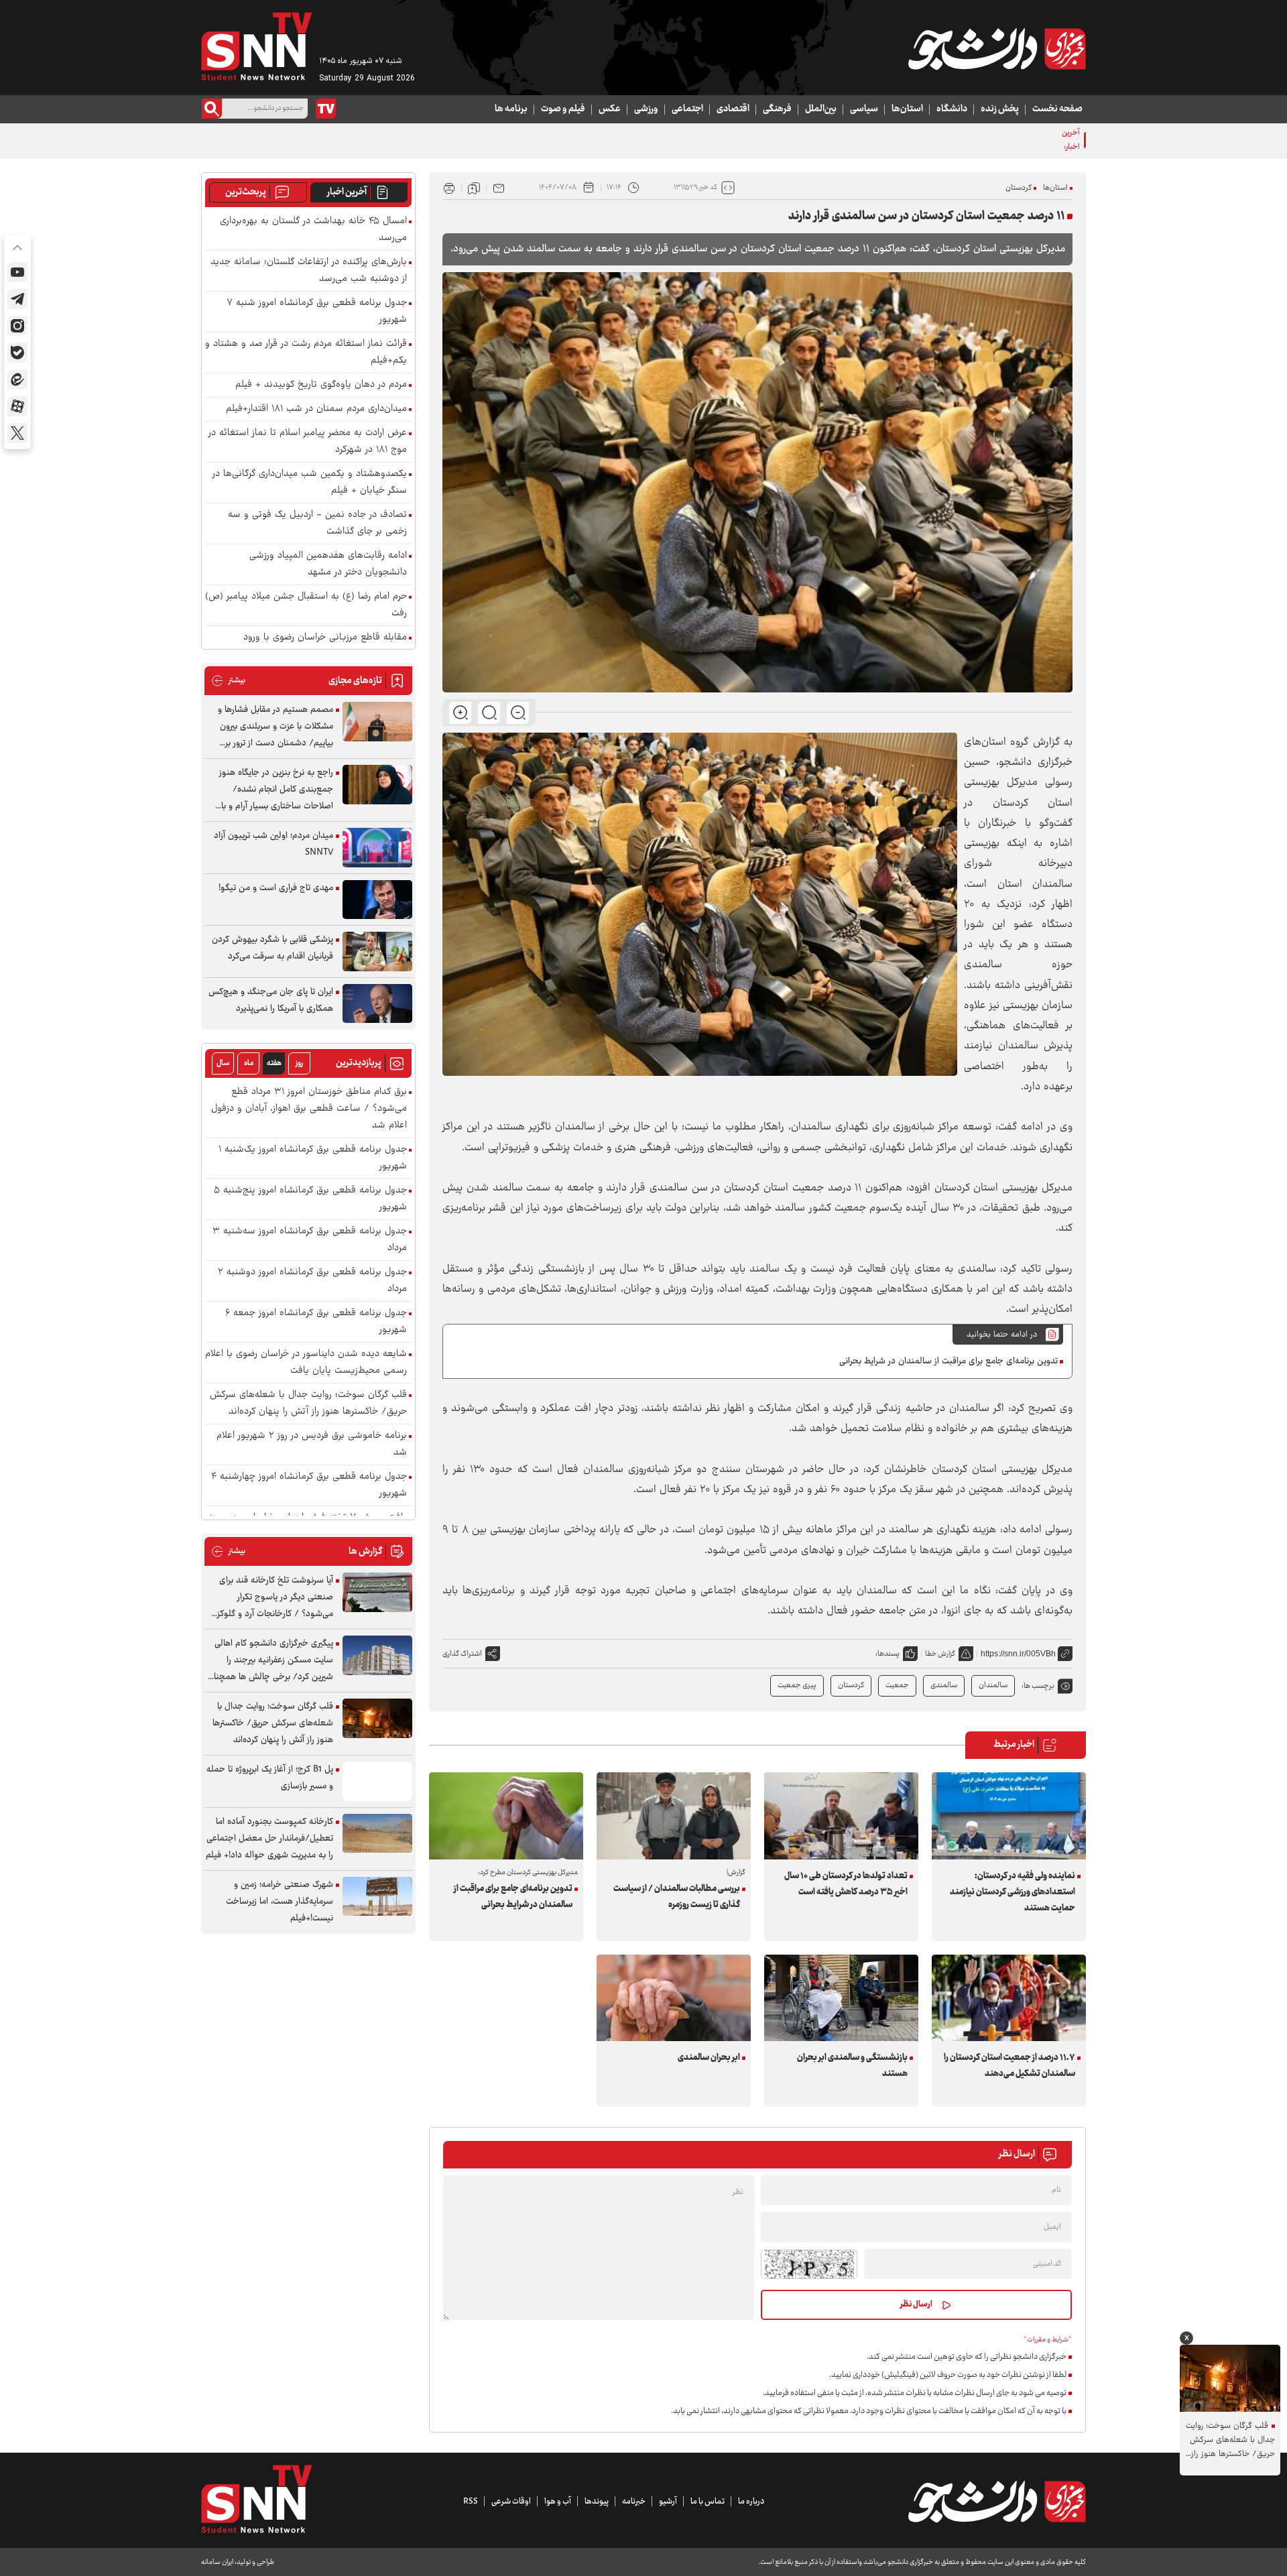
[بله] (17, 353)
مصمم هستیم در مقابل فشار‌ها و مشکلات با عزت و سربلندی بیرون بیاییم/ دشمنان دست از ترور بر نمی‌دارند (275, 727)
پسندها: (887, 1654)
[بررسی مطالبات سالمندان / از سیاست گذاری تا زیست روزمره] (674, 1816)
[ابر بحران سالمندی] (674, 1998)
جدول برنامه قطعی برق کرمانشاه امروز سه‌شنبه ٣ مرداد (310, 1240)
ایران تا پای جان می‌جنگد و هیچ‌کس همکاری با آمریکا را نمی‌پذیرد (271, 1000)
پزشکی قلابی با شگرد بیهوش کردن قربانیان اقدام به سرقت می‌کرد (272, 948)
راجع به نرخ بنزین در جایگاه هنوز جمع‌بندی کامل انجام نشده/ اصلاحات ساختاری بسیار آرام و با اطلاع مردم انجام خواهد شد (276, 790)
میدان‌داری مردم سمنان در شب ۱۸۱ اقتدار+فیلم (316, 409)
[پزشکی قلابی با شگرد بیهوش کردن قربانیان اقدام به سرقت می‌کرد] (377, 952)
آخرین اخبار (347, 192)
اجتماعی (687, 109)
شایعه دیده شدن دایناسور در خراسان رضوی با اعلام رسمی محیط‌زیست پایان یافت (306, 1363)
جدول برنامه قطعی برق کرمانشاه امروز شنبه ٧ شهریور (962, 140)
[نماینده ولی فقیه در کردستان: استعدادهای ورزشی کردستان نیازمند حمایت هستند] (1009, 1816)
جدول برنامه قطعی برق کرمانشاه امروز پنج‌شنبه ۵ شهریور (310, 1199)
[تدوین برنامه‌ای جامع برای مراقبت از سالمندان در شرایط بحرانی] (506, 1816)
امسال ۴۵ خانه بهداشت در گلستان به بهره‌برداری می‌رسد (313, 230)
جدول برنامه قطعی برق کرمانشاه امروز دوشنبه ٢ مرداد (312, 1281)
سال (223, 1063)
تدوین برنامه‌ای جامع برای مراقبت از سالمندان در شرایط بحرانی (948, 1361)
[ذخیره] (474, 188)
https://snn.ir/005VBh (1018, 1654)
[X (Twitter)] (17, 433)
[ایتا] (17, 379)
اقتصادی (733, 109)
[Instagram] (17, 326)
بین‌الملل (821, 109)
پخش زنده (1000, 109)
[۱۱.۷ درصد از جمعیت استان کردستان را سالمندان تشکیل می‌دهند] (1009, 1998)
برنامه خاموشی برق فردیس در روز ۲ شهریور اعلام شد (312, 1445)
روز (299, 1063)
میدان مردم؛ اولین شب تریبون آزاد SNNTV (273, 844)
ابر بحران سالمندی (709, 2058)
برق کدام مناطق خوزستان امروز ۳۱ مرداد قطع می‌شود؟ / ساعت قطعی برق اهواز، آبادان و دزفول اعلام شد (309, 1109)
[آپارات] (17, 406)
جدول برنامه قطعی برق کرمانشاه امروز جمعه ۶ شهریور (316, 1322)
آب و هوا (558, 2502)
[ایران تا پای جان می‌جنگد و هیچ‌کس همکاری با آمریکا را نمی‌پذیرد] (377, 1004)
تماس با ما (708, 2502)
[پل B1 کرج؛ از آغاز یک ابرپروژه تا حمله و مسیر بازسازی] (377, 1781)
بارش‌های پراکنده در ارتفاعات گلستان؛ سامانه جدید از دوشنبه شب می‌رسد (309, 271)
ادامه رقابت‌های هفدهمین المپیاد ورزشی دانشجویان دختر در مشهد (328, 564)
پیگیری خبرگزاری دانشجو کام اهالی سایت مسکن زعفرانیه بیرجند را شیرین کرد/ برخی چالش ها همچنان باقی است (270, 1661)
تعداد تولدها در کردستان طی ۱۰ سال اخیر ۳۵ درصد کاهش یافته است (846, 1884)
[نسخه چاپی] (449, 188)
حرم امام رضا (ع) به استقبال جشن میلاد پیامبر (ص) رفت (306, 605)
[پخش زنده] (326, 109)
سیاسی (864, 109)
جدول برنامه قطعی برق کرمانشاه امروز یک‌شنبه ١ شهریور (313, 1158)
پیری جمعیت (797, 1685)
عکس (610, 109)
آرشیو (668, 2502)
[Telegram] (17, 299)
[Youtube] (17, 272)
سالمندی (944, 1685)
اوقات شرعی (511, 2502)
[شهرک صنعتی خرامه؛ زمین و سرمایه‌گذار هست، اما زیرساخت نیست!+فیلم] (377, 1897)
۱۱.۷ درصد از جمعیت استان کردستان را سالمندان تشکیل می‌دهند (1009, 2066)
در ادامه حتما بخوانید (1002, 1335)
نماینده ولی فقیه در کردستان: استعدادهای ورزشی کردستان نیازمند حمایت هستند (1013, 1892)
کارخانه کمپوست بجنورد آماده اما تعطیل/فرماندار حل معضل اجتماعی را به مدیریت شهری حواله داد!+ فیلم (269, 1839)
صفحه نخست (1057, 109)
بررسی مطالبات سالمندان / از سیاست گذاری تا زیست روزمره (677, 1897)
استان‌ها (907, 109)
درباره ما (751, 2502)
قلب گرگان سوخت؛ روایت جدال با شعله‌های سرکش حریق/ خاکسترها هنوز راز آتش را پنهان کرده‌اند (308, 1404)
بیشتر (228, 681)
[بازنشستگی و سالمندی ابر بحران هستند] (841, 1998)
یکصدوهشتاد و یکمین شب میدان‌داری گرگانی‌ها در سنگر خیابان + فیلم (310, 483)
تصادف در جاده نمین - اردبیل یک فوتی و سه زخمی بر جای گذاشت (317, 524)
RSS (471, 2502)
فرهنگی (777, 109)
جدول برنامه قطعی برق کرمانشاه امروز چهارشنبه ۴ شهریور (309, 1485)
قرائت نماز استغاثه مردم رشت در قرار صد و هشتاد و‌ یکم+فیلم (306, 353)
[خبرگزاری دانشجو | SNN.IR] (997, 49)
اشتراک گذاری (462, 1654)
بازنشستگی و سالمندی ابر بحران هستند (852, 2066)
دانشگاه (952, 109)
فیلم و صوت (563, 109)
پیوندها (597, 2502)
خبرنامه (634, 2502)
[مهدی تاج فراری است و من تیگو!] (377, 900)
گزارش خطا (940, 1654)
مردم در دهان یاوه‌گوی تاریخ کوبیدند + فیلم (321, 385)
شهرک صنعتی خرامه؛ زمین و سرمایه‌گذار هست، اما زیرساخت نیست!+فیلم (280, 1902)
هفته (274, 1063)
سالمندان (993, 1685)
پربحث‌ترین (246, 192)
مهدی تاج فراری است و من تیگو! (276, 888)
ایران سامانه (217, 2562)
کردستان (1019, 188)
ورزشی (646, 109)
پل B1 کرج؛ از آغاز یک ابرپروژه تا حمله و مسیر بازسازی (270, 1778)
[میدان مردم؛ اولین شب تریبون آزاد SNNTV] (377, 848)
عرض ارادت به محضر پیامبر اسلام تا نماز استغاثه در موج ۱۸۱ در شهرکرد (308, 442)
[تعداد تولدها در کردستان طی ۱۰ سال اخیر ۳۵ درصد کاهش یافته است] (841, 1816)
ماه (249, 1063)
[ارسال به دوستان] (499, 188)
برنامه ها (511, 109)
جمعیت (897, 1685)
